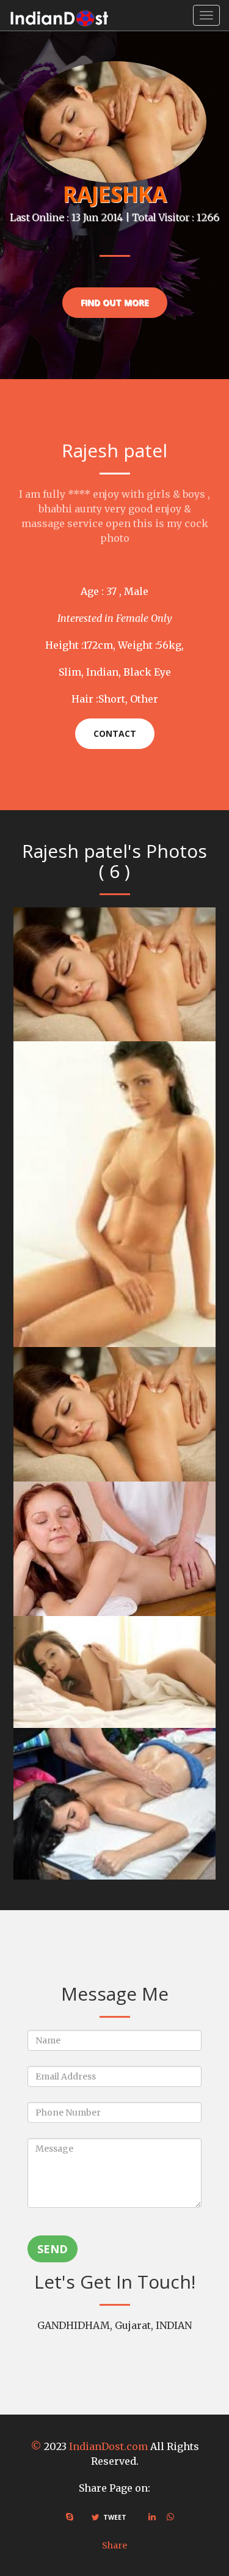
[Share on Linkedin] (152, 2517)
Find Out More (115, 302)
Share (114, 2545)
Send (53, 2249)
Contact (115, 733)
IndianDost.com (108, 2446)
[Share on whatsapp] (170, 2517)
